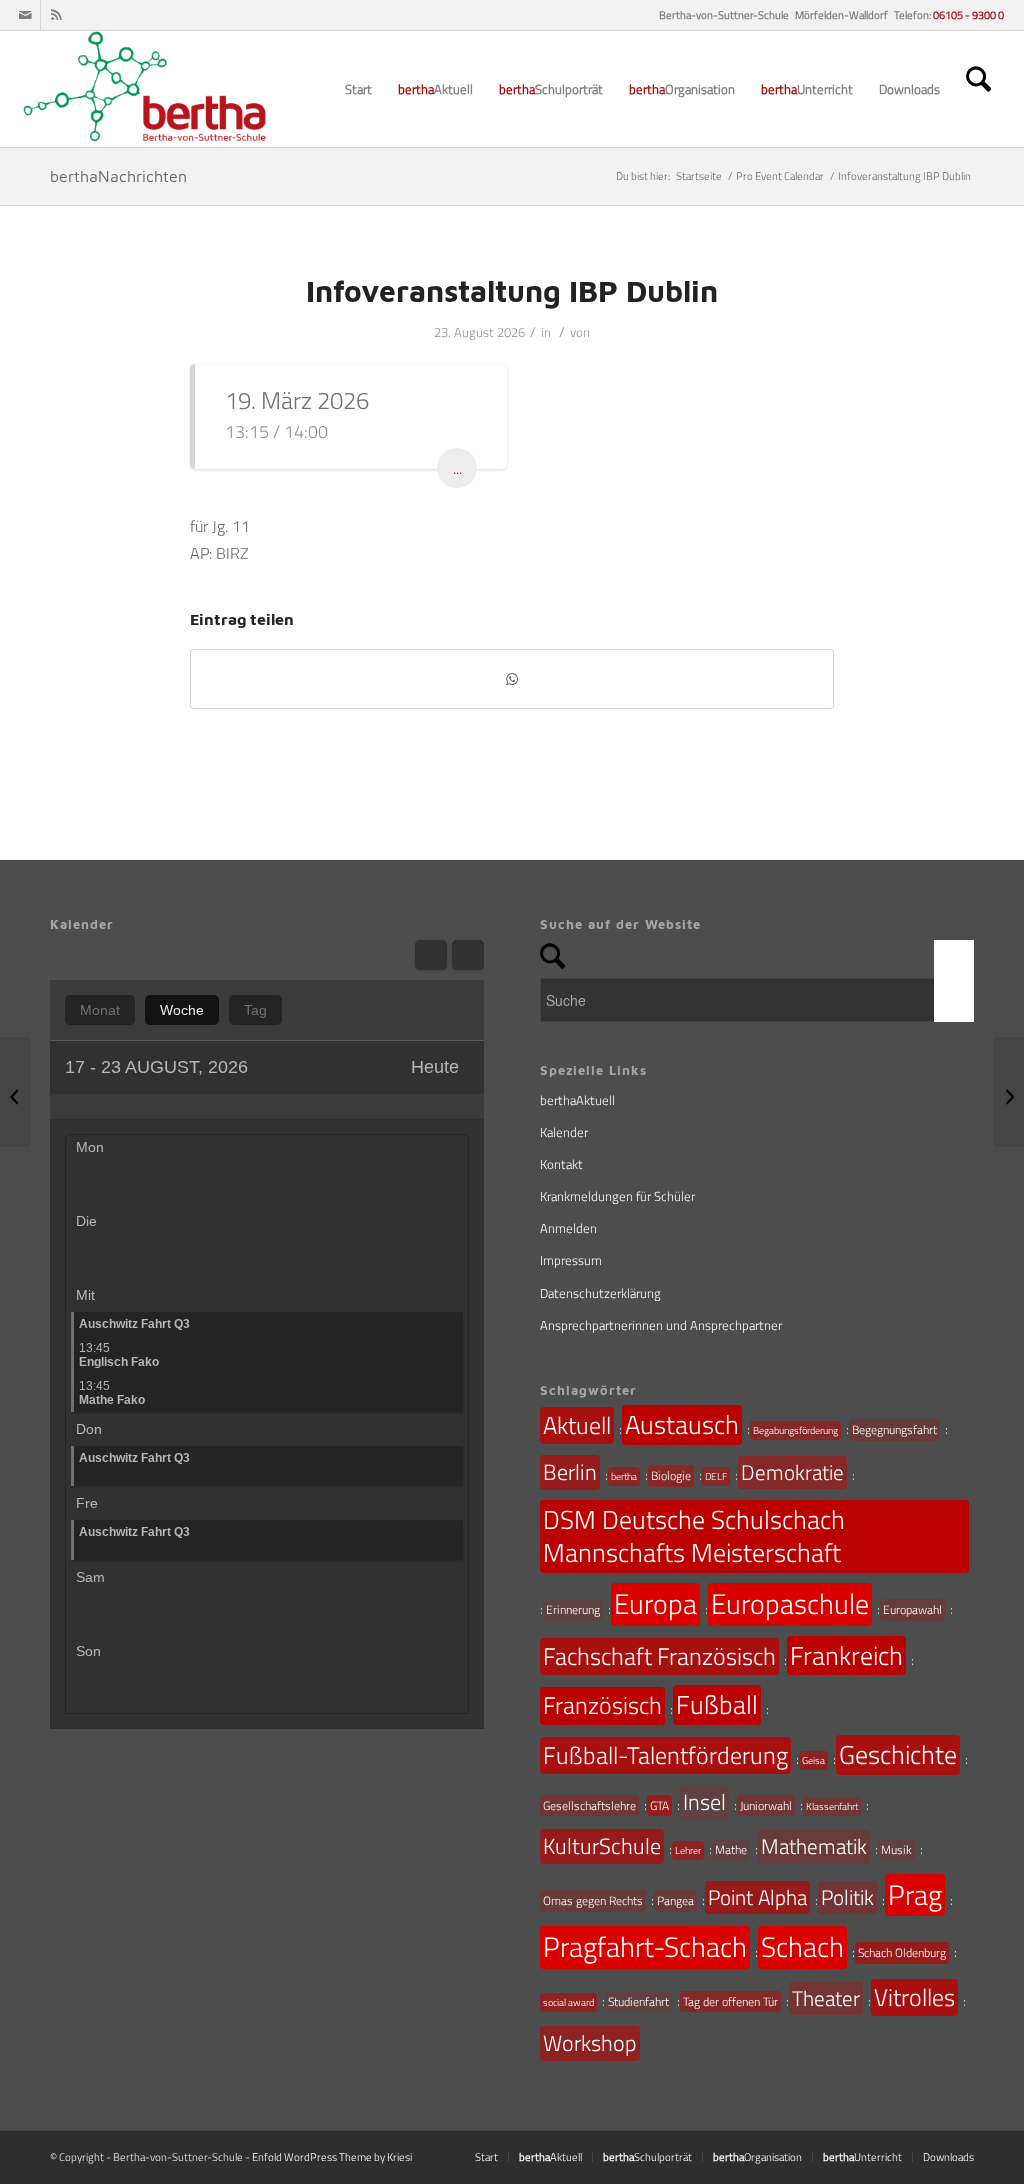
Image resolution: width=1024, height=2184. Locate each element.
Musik (896, 1849)
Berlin (570, 1472)
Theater (826, 1998)
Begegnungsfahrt (894, 1429)
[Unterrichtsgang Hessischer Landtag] (15, 1092)
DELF (716, 1476)
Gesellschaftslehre (589, 1805)
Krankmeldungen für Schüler (617, 1196)
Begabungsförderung (795, 1430)
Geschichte (898, 1754)
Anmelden (568, 1228)
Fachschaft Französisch (659, 1656)
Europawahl (912, 1609)
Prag (915, 1895)
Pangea (675, 1900)
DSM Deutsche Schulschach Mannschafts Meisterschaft (694, 1536)
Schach (802, 1947)
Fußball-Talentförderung (665, 1755)
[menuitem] (358, 89)
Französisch (602, 1705)
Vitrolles (914, 1997)
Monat (100, 1010)
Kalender (564, 1132)
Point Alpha (757, 1897)
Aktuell (577, 1425)
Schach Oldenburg (902, 1952)
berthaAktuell (577, 1100)
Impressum (571, 1260)
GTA (659, 1805)
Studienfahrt (638, 2001)
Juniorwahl (766, 1805)
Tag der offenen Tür (730, 2001)
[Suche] (978, 89)
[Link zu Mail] (25, 15)
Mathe (731, 1849)
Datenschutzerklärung (600, 1293)
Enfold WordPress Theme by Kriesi (332, 2157)
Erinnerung (573, 1609)
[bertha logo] (146, 89)
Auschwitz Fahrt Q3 (134, 1324)
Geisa (813, 1760)
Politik (847, 1897)
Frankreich (846, 1655)
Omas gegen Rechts (593, 1900)
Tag (255, 1010)
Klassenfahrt (832, 1806)
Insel (704, 1802)
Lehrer (688, 1850)
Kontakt (561, 1164)
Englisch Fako (119, 1355)
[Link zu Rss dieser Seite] (56, 15)
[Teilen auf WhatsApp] (512, 679)
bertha (624, 1476)
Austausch (682, 1424)
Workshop (590, 2043)
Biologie (671, 1475)
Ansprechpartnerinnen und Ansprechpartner (661, 1325)
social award (568, 2002)
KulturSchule (602, 1846)
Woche (182, 1010)
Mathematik (814, 1846)
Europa (655, 1604)
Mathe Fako (112, 1393)
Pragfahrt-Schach (645, 1947)
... (457, 468)
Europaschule (790, 1604)
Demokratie (792, 1472)
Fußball (717, 1704)
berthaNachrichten (118, 176)
